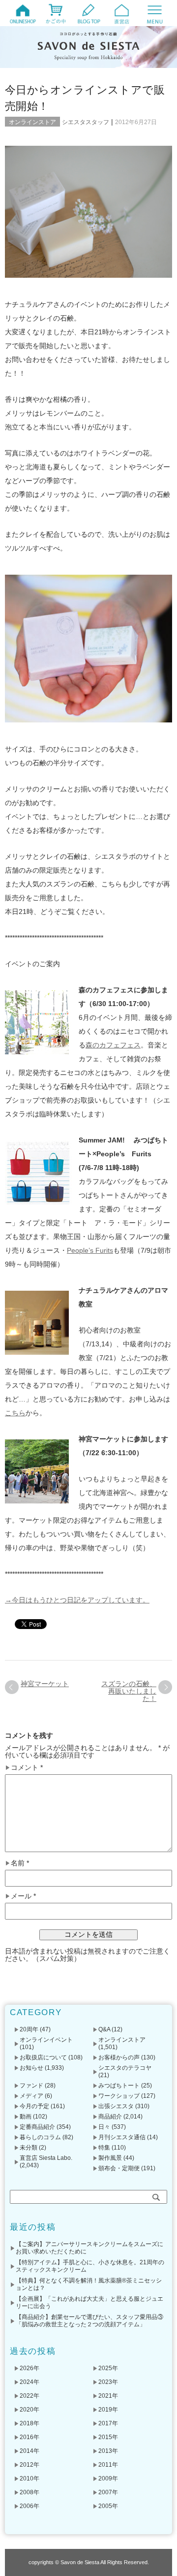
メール (23, 1896)
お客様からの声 (119, 2057)
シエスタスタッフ (86, 122)
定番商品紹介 (37, 2127)
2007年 (108, 2492)
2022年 (29, 2396)
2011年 (108, 2465)
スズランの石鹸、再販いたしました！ (129, 1691)
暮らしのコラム (40, 2137)
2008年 (29, 2492)
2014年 (29, 2451)
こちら (15, 1413)
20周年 (29, 2029)
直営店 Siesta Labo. (46, 2158)
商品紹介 (110, 2117)
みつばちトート (119, 2086)
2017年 (108, 2423)
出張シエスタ (116, 2106)
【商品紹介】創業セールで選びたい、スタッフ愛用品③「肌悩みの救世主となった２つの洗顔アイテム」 (89, 2321)
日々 (104, 2127)
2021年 (108, 2396)
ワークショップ (119, 2096)
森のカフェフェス (113, 1045)
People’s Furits (90, 1250)
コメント (27, 1768)
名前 (20, 1863)
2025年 (108, 2368)
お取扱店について (43, 2057)
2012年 (29, 2465)
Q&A (104, 2029)
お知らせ (31, 2068)
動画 (26, 2117)
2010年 (29, 2478)
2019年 (108, 2410)
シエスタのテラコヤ (125, 2068)
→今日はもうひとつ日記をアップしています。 (77, 1600)
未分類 (29, 2148)
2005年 (108, 2506)
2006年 (29, 2506)
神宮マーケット (45, 1684)
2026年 (29, 2368)
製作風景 (110, 2158)
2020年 (29, 2410)
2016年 (29, 2437)
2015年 (108, 2437)
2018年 (29, 2423)
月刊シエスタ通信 (122, 2137)
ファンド (31, 2086)
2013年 (108, 2451)
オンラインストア (32, 122)
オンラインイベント (46, 2040)
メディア (31, 2096)
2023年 (108, 2382)
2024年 (29, 2382)
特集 (104, 2148)
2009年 (108, 2478)
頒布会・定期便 (119, 2168)
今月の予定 (34, 2106)
